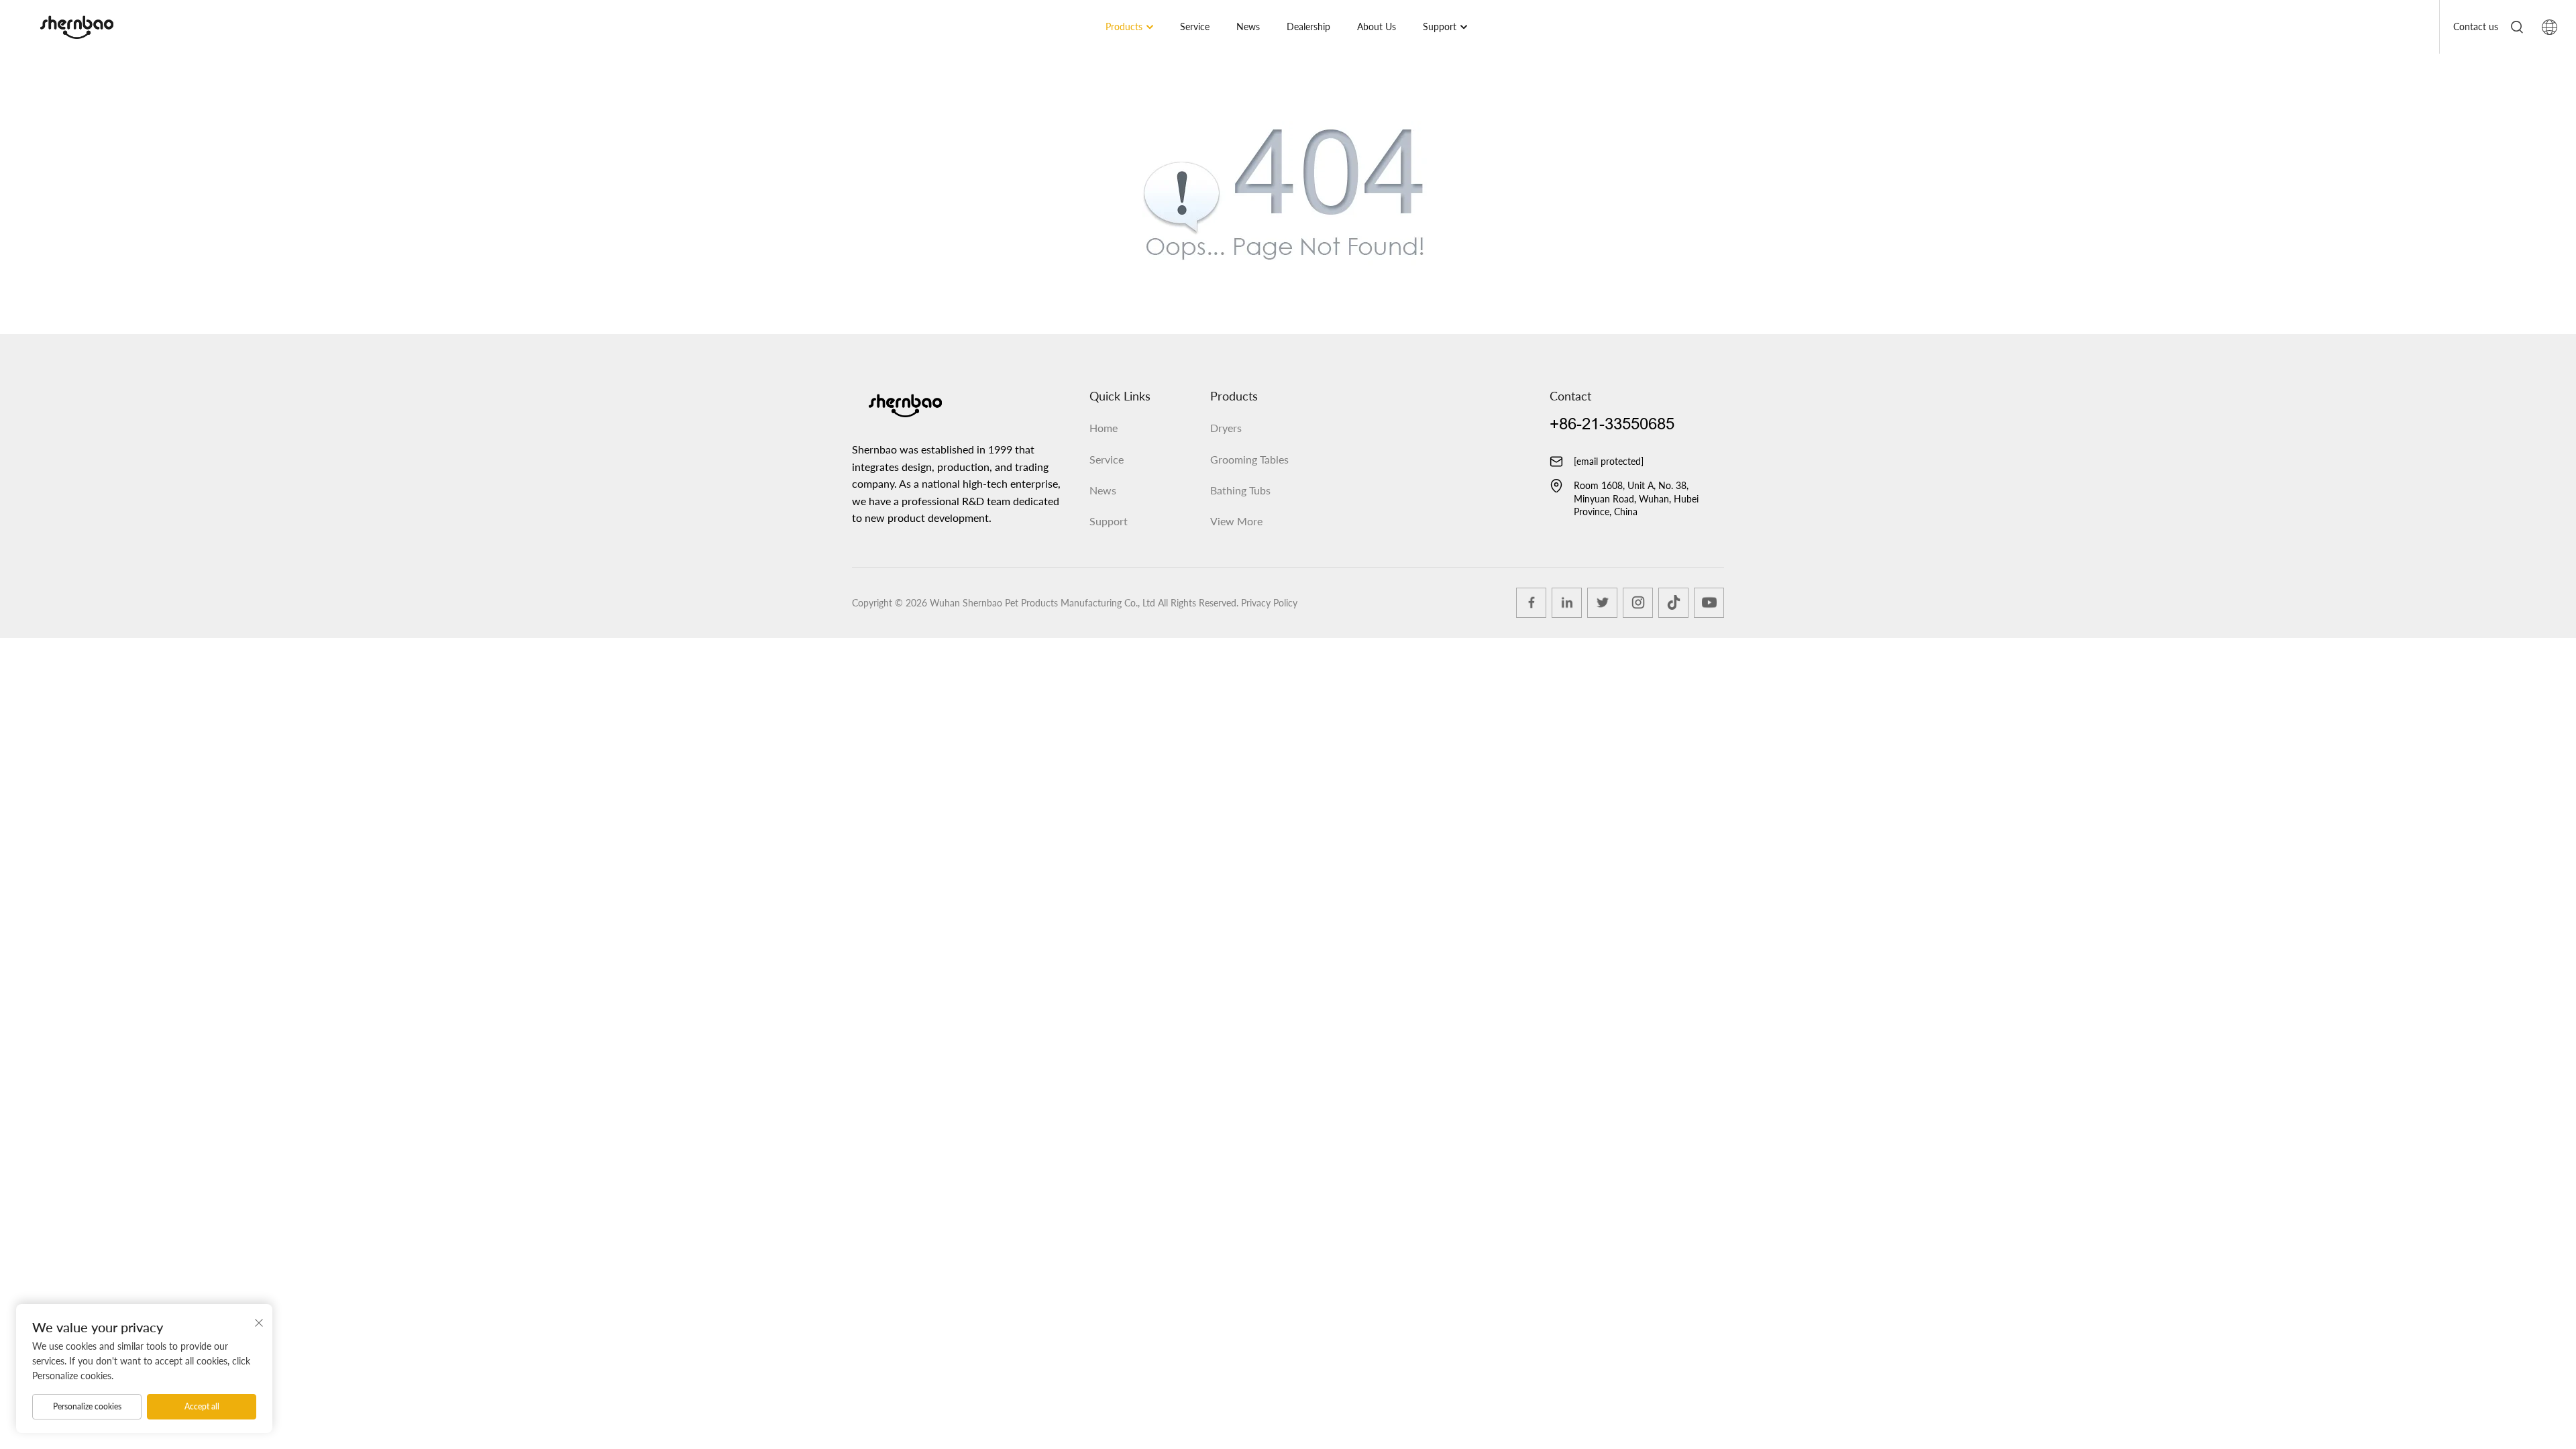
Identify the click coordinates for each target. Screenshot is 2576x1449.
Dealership (1308, 26)
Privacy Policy (1269, 603)
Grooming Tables (1249, 459)
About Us (1377, 26)
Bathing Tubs (1240, 490)
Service (1195, 26)
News (1248, 26)
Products (1124, 26)
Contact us (2476, 26)
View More (1236, 521)
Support (1440, 26)
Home (1104, 428)
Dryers (1226, 428)
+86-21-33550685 (1612, 424)
